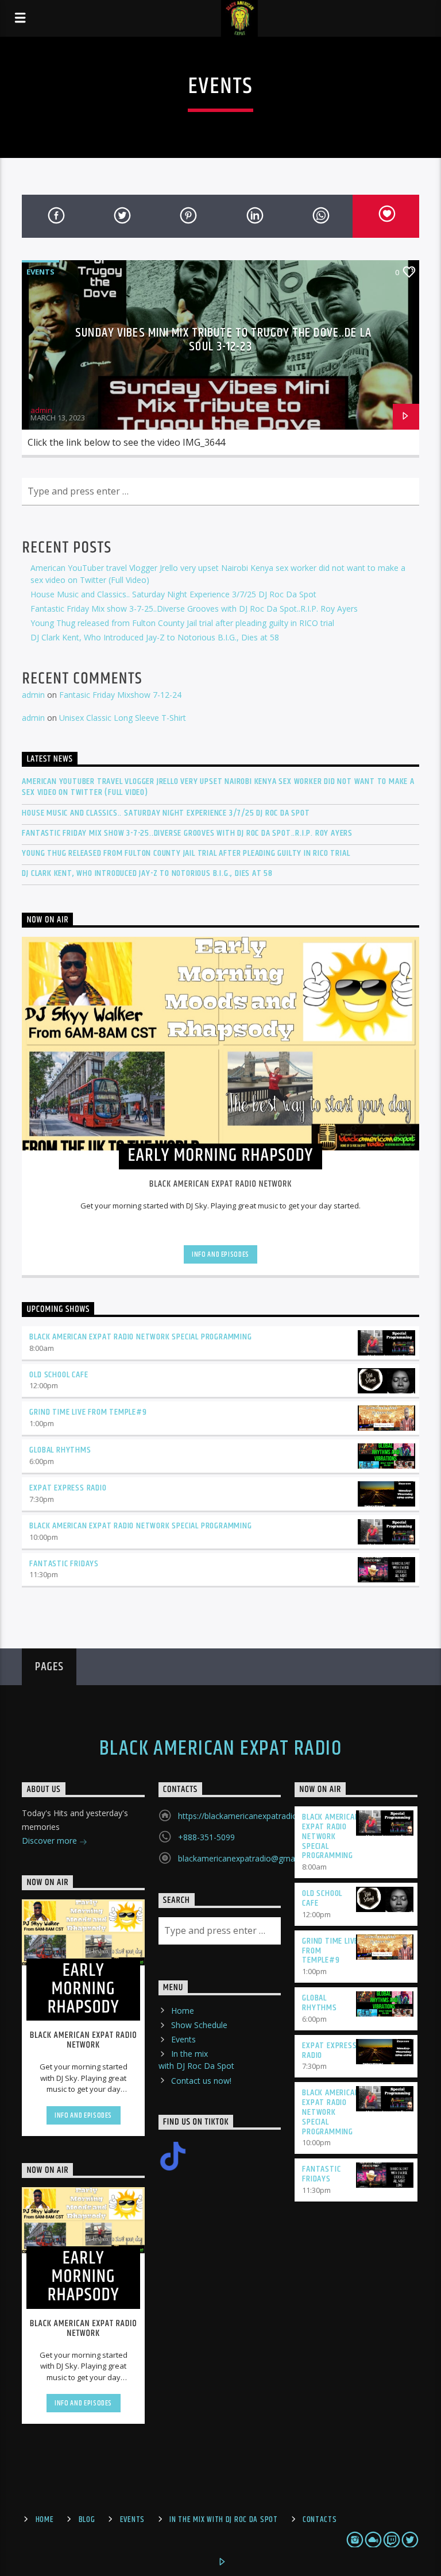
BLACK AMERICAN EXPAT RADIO (220, 1749)
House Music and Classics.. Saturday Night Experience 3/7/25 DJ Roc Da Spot (173, 594)
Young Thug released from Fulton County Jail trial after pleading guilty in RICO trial (182, 623)
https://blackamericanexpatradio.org (245, 1816)
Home (183, 2011)
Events (40, 272)
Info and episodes (220, 1254)
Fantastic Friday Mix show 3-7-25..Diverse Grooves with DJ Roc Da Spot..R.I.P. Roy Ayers (194, 609)
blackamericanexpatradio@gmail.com (247, 1858)
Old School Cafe (59, 1375)
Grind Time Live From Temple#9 (88, 1412)
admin (41, 410)
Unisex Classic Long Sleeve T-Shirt (123, 718)
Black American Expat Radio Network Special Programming (140, 1337)
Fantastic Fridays (64, 1564)
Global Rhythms (60, 1450)
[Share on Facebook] (55, 216)
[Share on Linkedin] (254, 216)
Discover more (51, 1841)
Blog (87, 2520)
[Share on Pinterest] (187, 216)
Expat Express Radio (68, 1488)
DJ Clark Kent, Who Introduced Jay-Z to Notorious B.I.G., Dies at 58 (155, 637)
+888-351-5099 (206, 1837)
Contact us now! (201, 2081)
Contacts (320, 2520)
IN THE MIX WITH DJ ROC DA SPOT (224, 2520)
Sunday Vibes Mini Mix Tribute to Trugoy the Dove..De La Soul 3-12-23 (223, 340)
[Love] (386, 216)
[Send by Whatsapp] (320, 216)
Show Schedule (199, 2025)
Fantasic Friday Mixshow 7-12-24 (120, 695)
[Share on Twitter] (121, 216)
